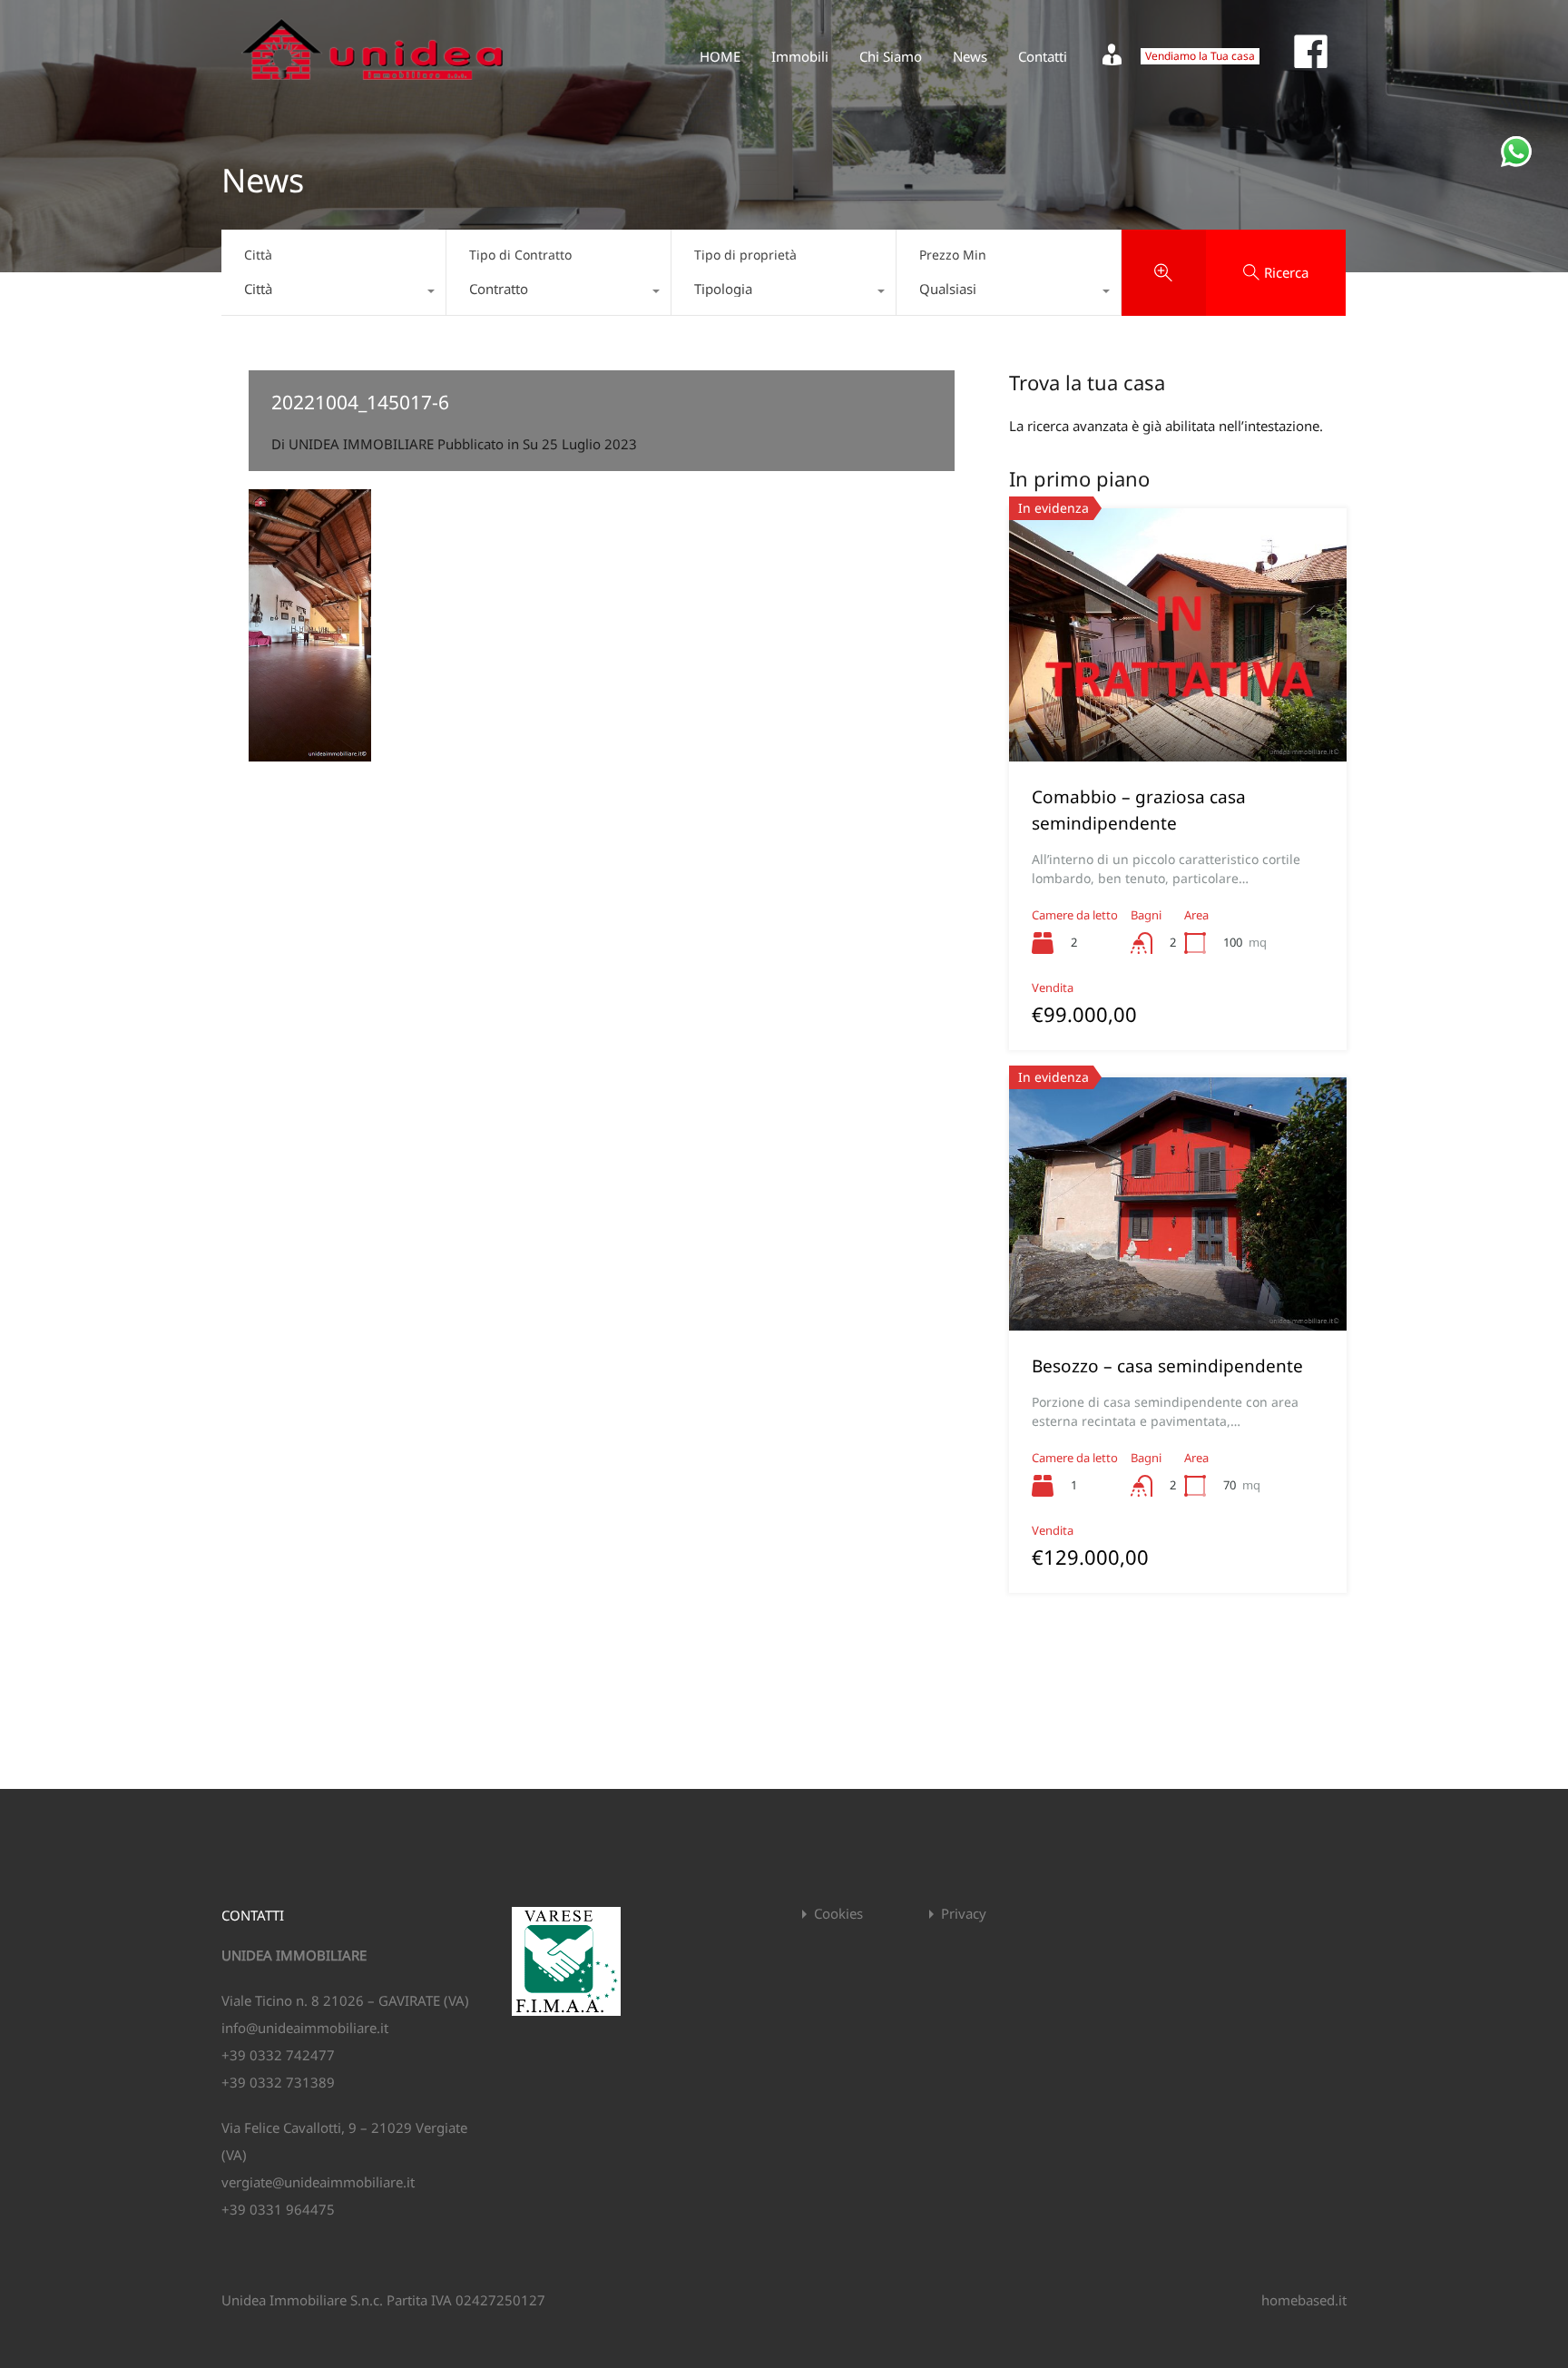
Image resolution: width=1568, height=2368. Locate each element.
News (970, 56)
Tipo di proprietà (745, 255)
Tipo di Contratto (520, 255)
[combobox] (333, 293)
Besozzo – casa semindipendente (1167, 1366)
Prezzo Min (953, 255)
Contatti (1043, 56)
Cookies (838, 1914)
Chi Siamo (891, 56)
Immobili (800, 56)
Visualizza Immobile (1178, 711)
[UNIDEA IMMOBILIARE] (372, 87)
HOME (720, 56)
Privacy (964, 1914)
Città (258, 255)
